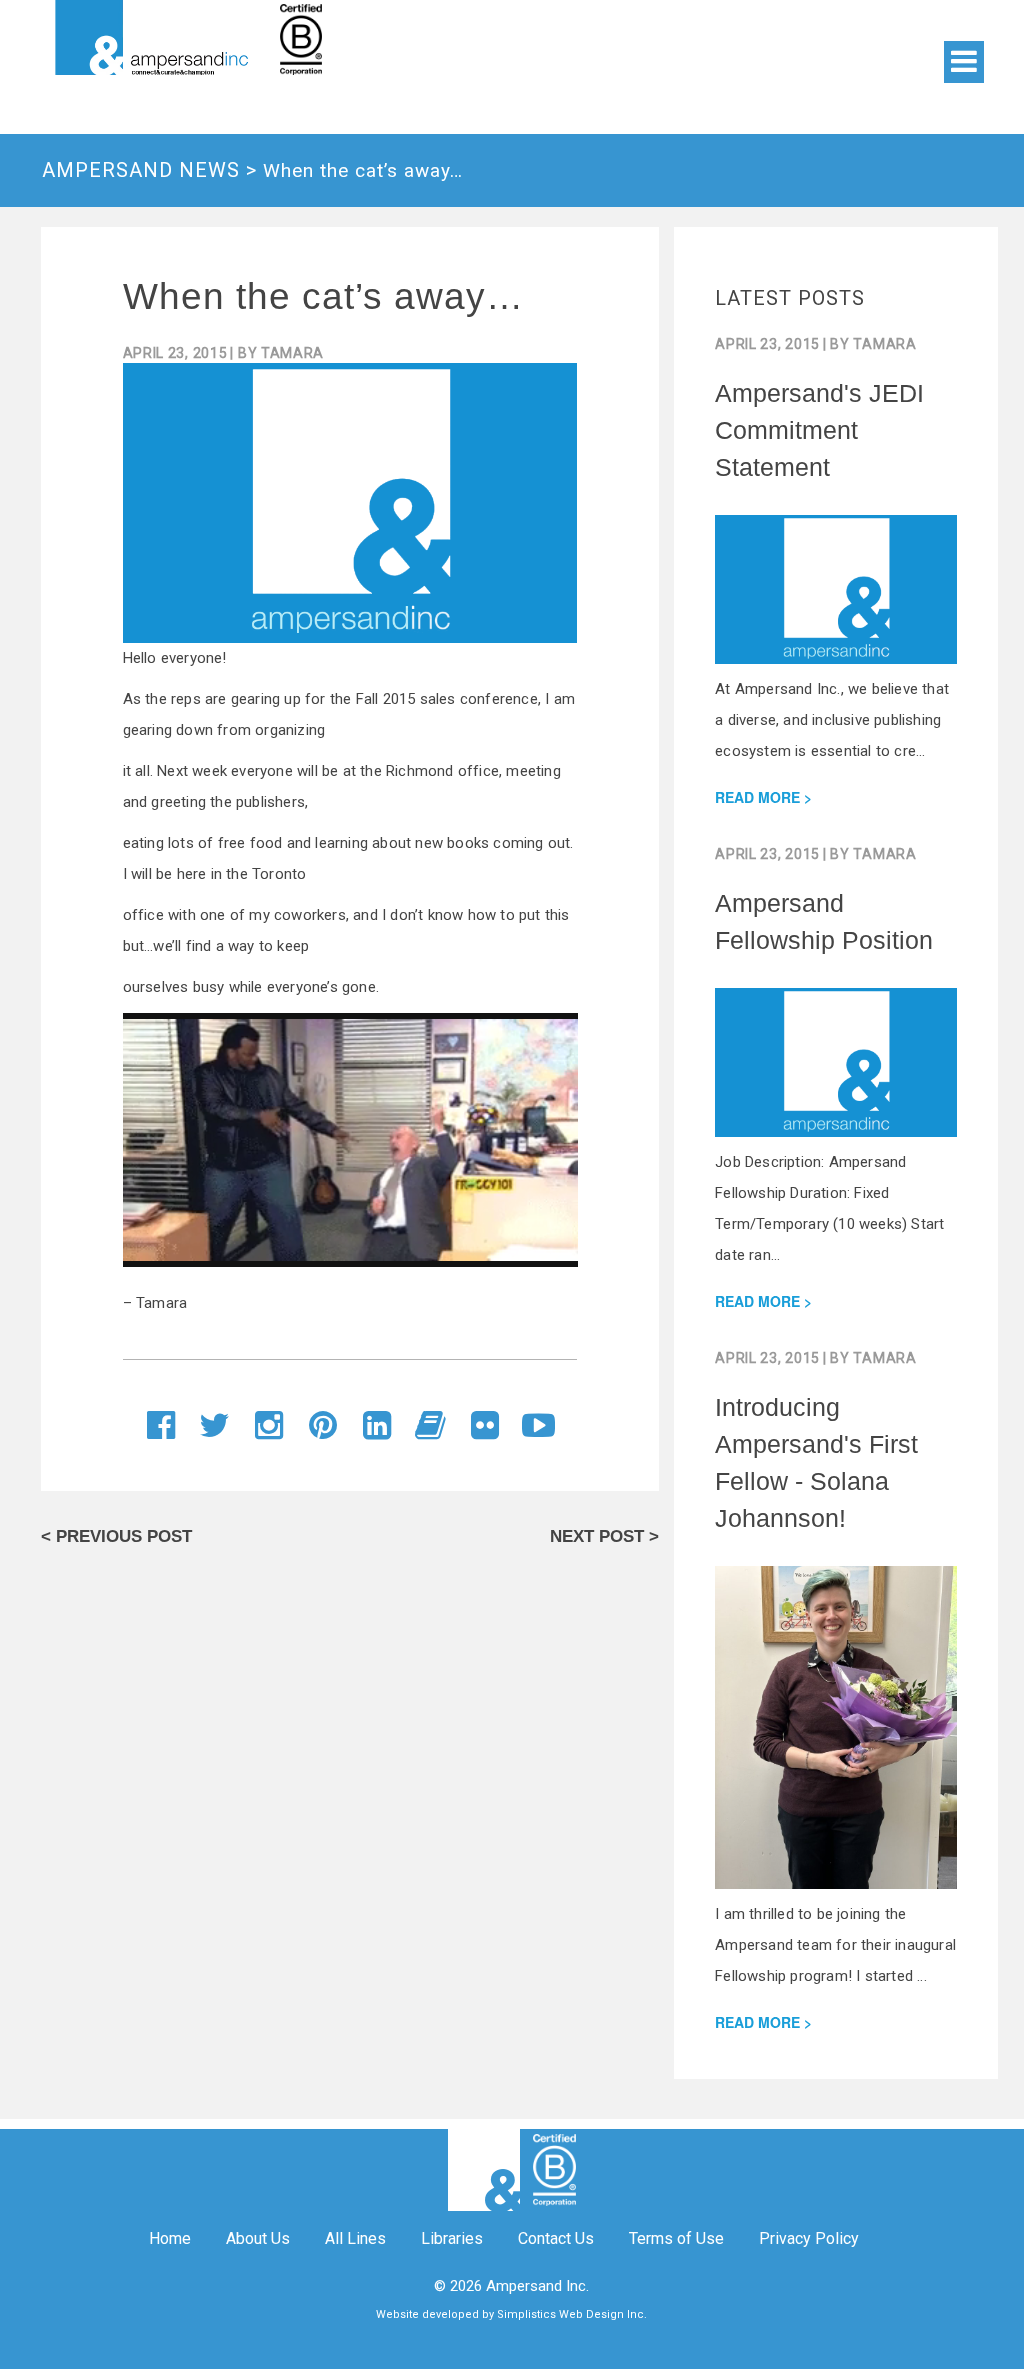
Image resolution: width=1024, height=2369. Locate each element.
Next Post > (604, 1536)
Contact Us (556, 2238)
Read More (757, 797)
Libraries (452, 2238)
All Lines (355, 2238)
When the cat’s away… (323, 296)
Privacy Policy (809, 2238)
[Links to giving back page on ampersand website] (392, 37)
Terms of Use (676, 2238)
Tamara (292, 353)
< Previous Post (116, 1536)
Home (170, 2238)
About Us (258, 2238)
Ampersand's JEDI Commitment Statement (819, 430)
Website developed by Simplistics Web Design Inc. (511, 2314)
